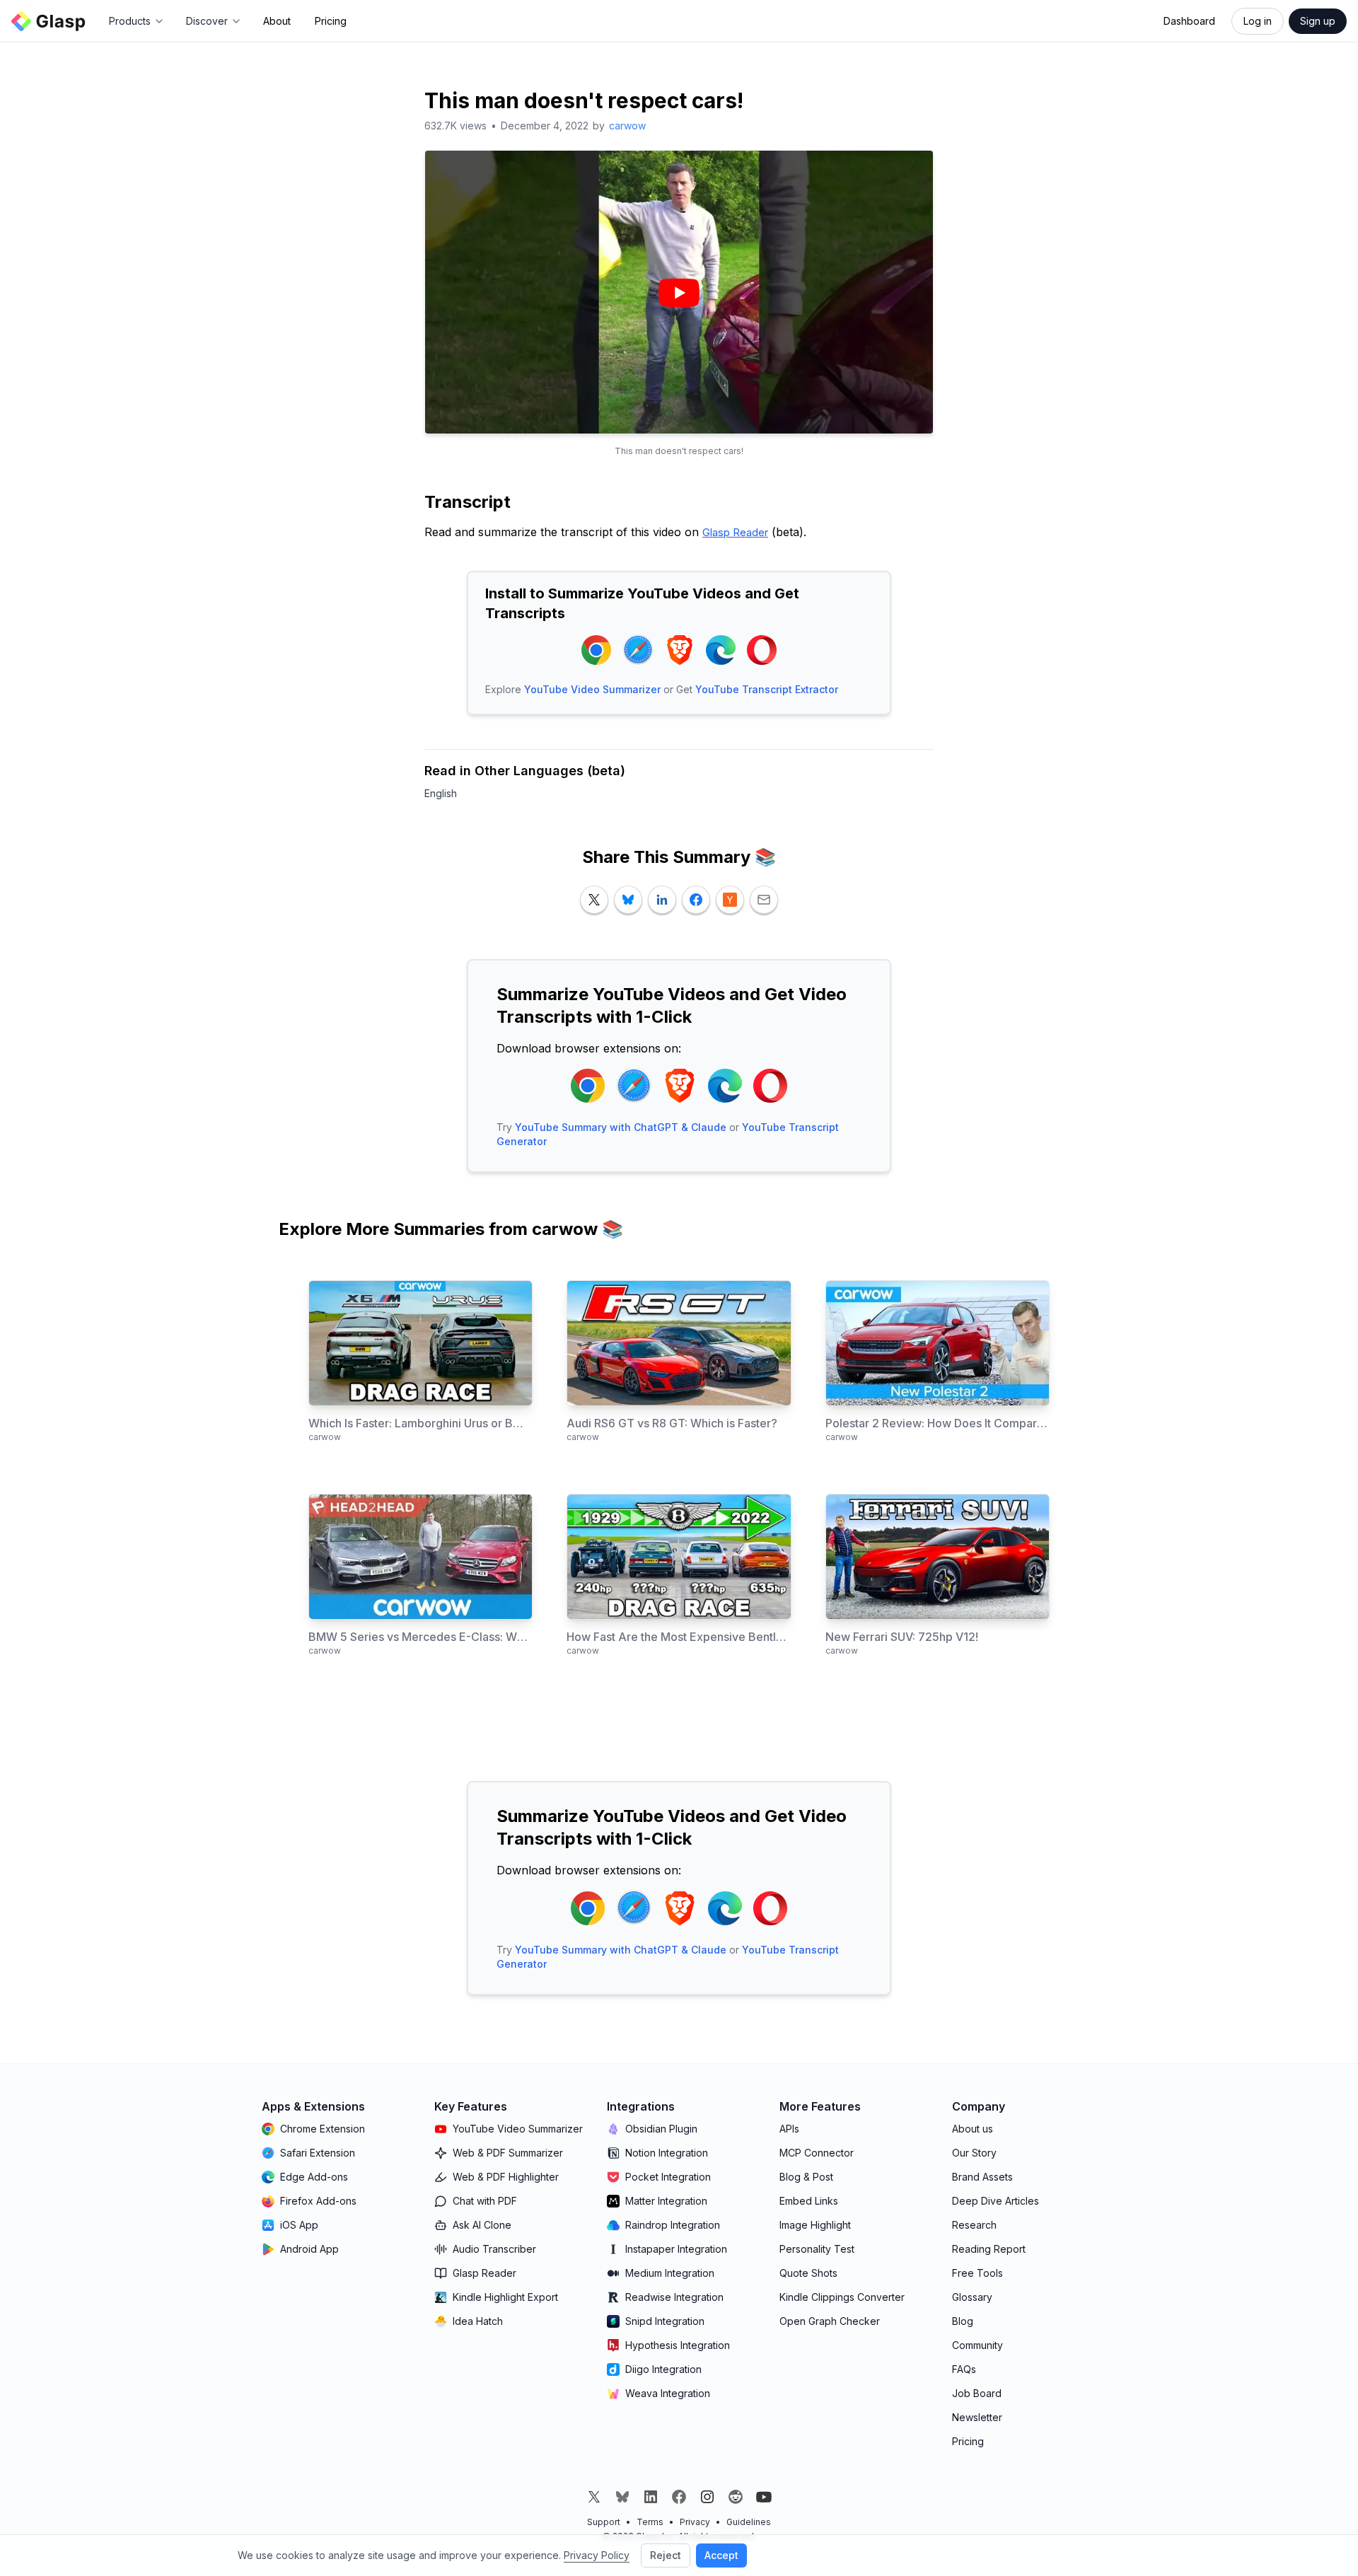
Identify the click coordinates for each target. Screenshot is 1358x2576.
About (277, 21)
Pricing (331, 21)
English (441, 793)
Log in (1258, 21)
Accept (721, 2555)
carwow (627, 126)
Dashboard (1189, 21)
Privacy (695, 2522)
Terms (650, 2522)
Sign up (1318, 21)
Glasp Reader (735, 532)
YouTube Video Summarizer (592, 689)
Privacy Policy (597, 2555)
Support (604, 2522)
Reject (666, 2555)
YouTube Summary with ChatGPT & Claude (621, 1127)
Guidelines (749, 2522)
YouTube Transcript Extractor (767, 689)
